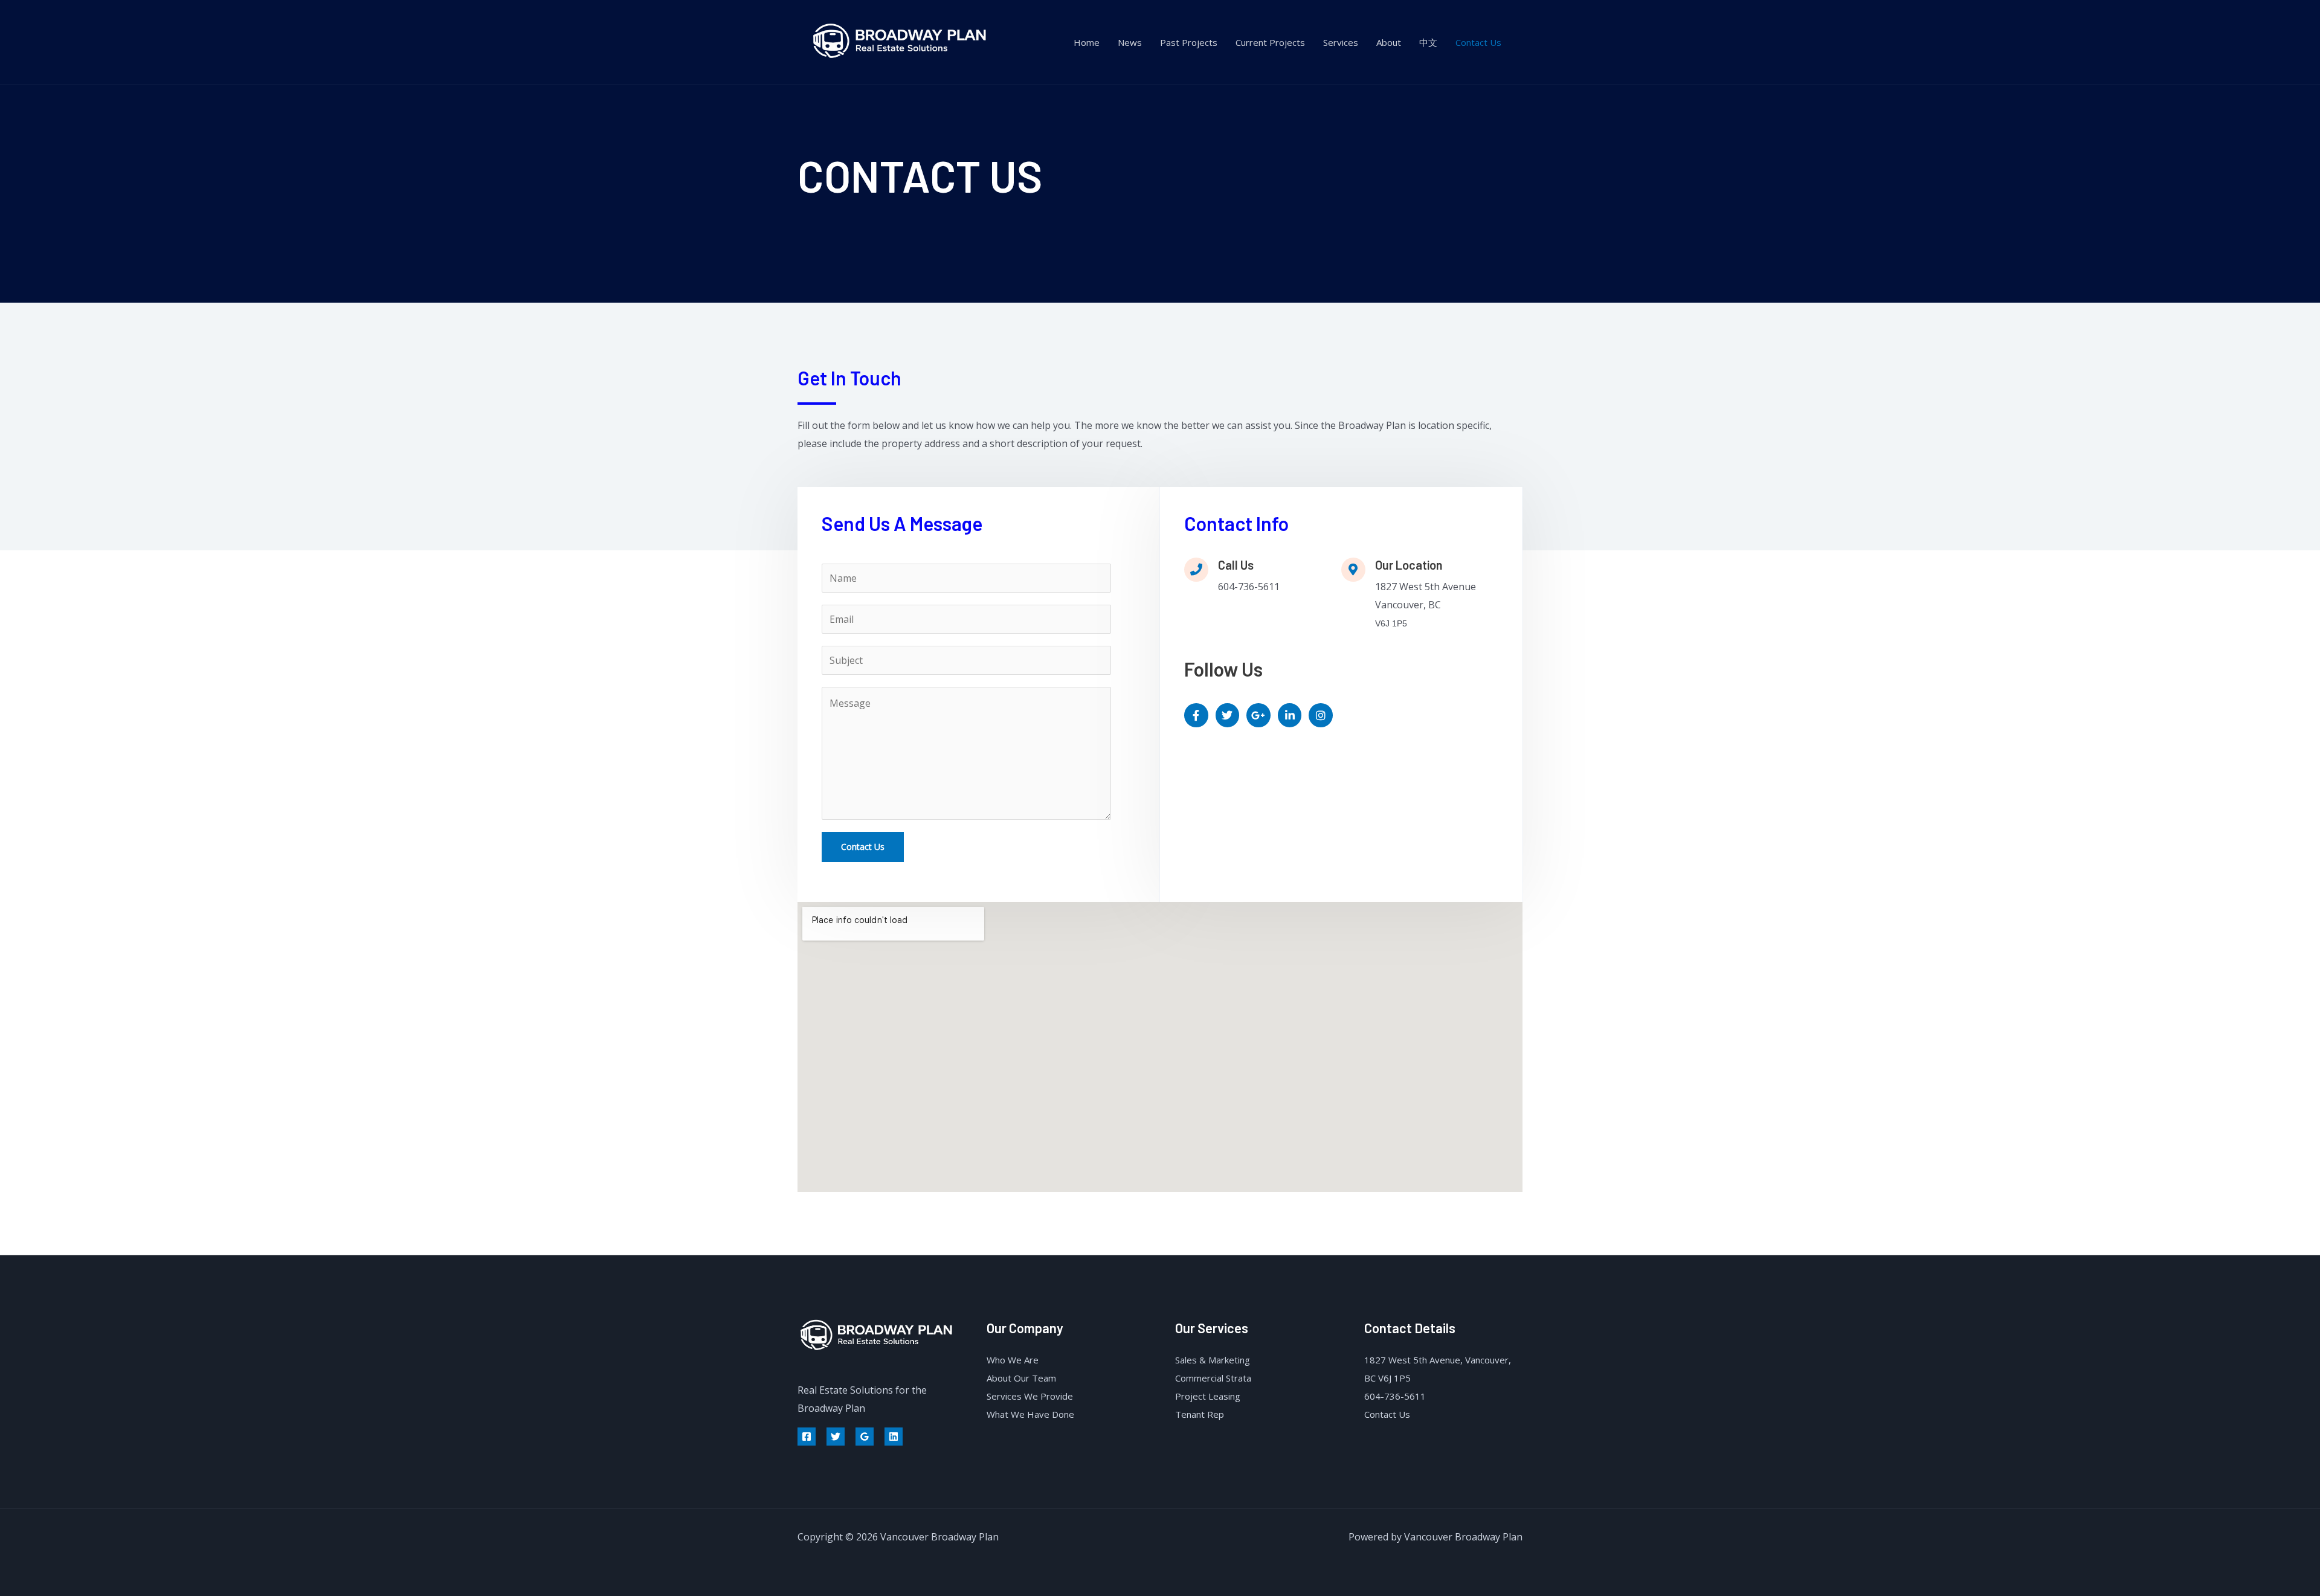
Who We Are (1013, 1360)
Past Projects (1189, 42)
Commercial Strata (1213, 1378)
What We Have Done (1030, 1414)
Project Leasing (1208, 1396)
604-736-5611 (1395, 1396)
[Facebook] (807, 1437)
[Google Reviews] (865, 1437)
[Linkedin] (894, 1437)
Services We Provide (1030, 1396)
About (1389, 42)
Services (1341, 42)
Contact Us (1478, 42)
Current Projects (1270, 42)
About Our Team (1021, 1378)
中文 (1428, 42)
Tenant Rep (1200, 1414)
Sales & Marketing (1213, 1360)
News (1130, 42)
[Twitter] (836, 1437)
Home (1087, 42)
